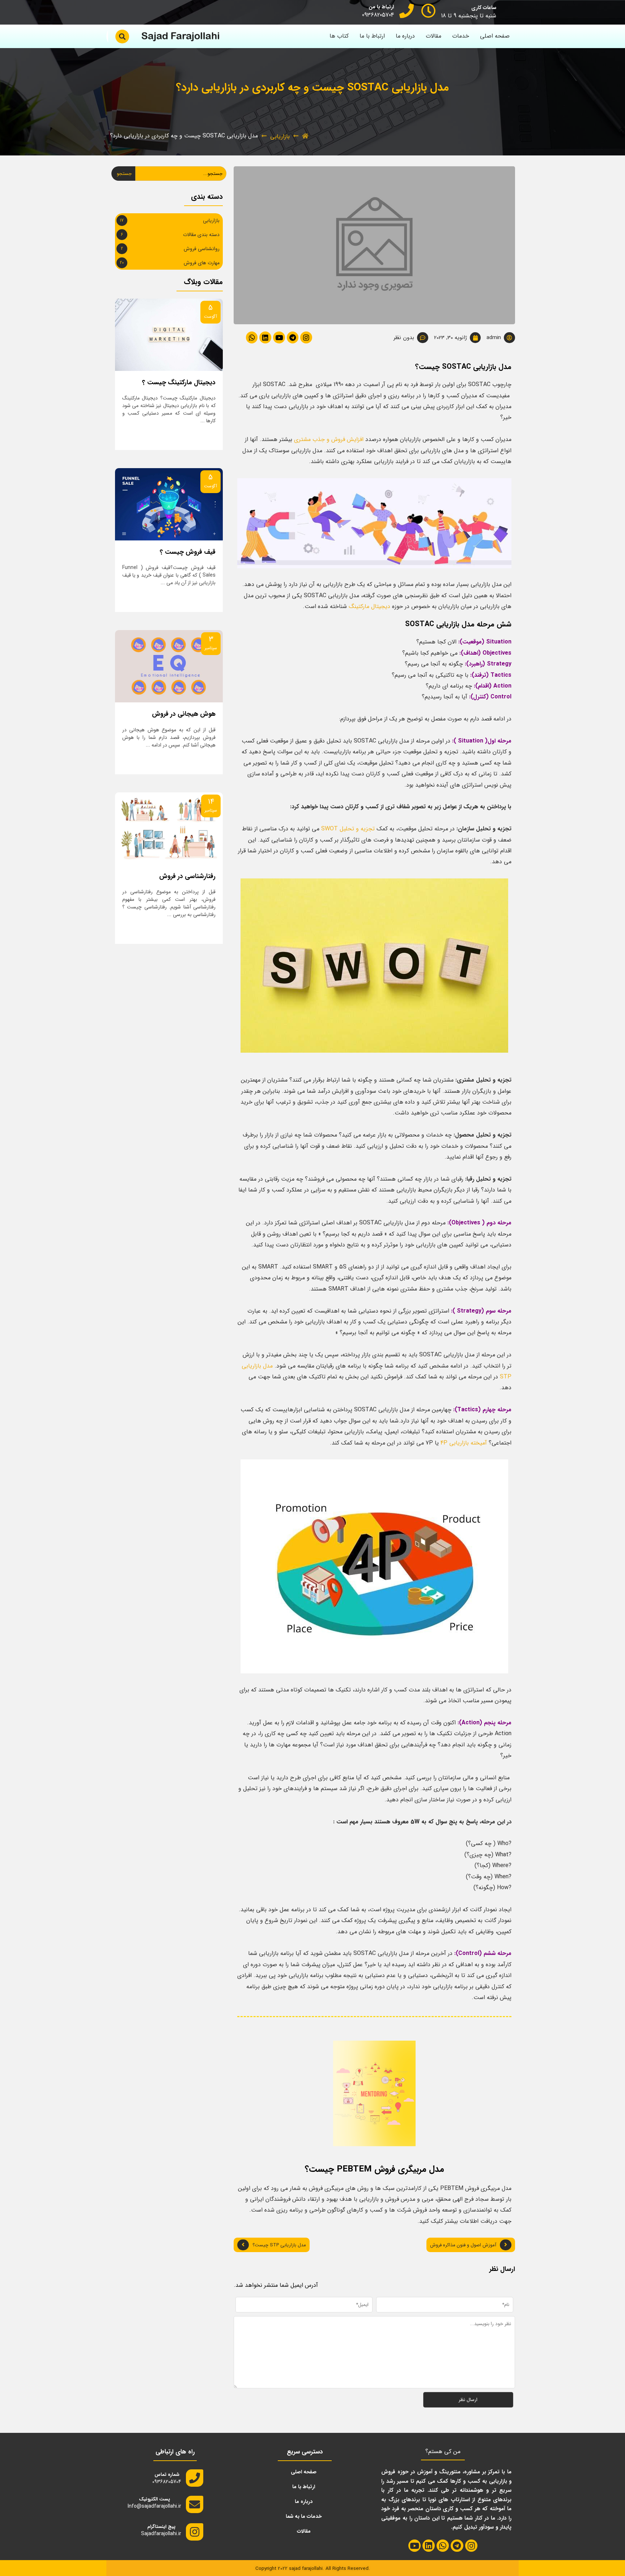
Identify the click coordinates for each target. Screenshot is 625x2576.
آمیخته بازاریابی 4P (464, 1443)
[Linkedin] (265, 337)
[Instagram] (306, 337)
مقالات (433, 36)
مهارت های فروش (202, 263)
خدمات (461, 36)
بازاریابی (280, 136)
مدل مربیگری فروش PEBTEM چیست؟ (375, 2169)
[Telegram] (293, 337)
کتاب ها (339, 36)
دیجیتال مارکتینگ (369, 606)
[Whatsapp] (252, 337)
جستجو (124, 174)
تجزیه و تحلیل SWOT (348, 829)
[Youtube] (279, 337)
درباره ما (405, 36)
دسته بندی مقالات (201, 235)
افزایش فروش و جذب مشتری (329, 439)
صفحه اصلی (495, 36)
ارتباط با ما (372, 36)
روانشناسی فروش (202, 249)
